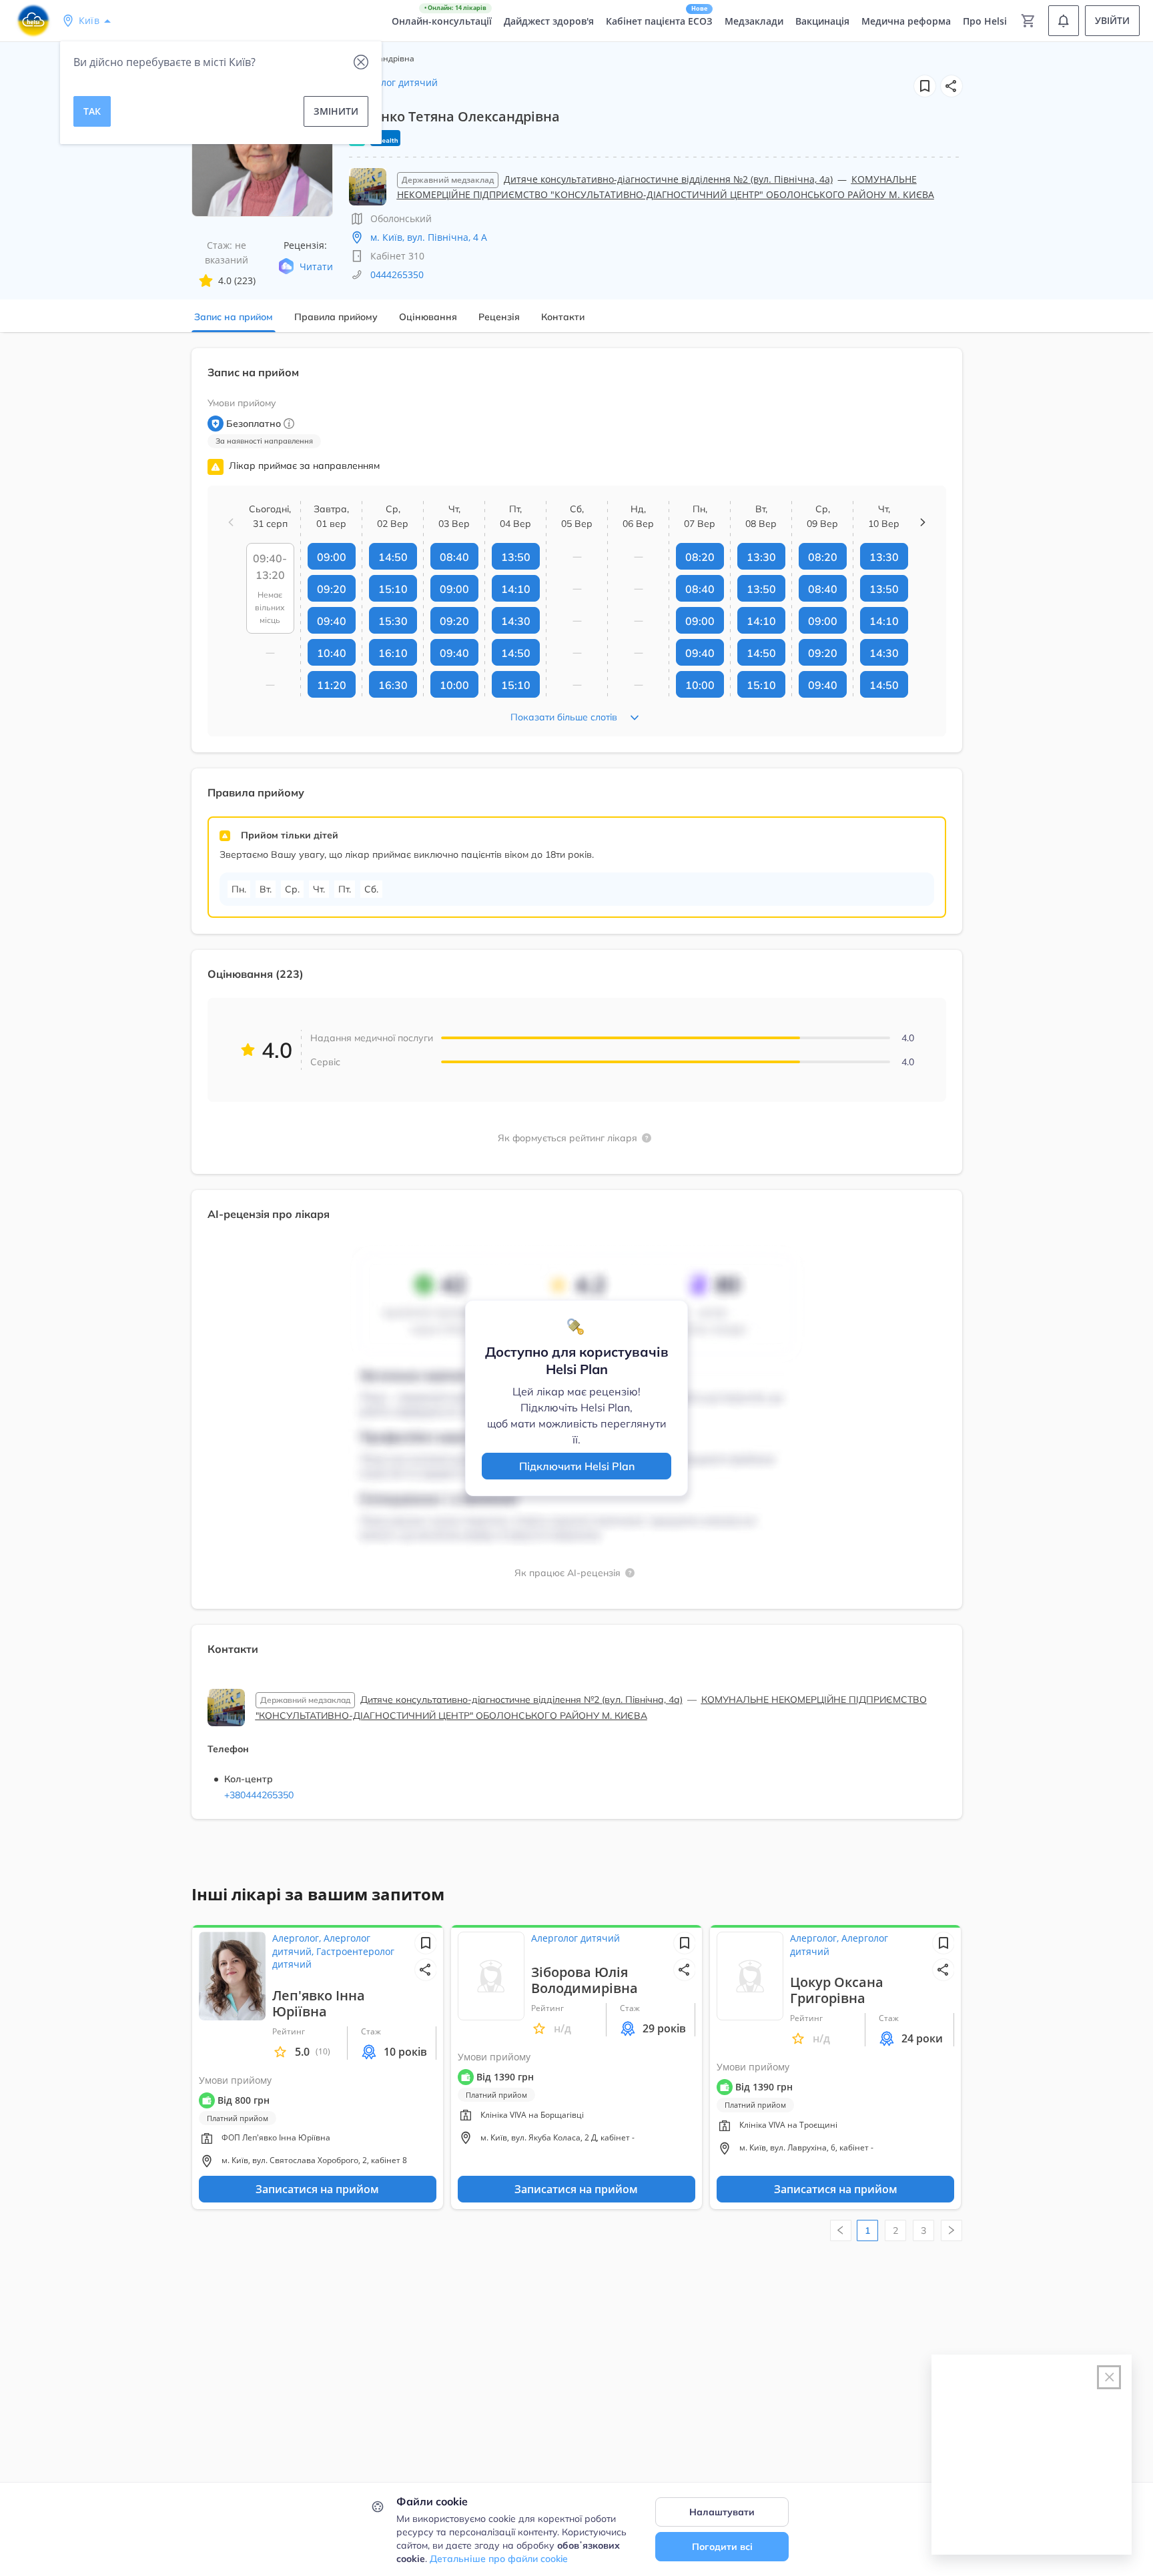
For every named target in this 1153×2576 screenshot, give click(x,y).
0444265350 (397, 274)
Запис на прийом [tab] (234, 317)
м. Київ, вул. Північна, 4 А (429, 237)
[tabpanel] (576, 1092)
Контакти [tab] (563, 317)
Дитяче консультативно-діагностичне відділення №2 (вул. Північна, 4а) (668, 179)
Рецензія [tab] (499, 317)
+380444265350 (259, 1795)
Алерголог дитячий (393, 82)
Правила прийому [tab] (336, 317)
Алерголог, (298, 1938)
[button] (951, 86)
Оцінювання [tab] (428, 317)
